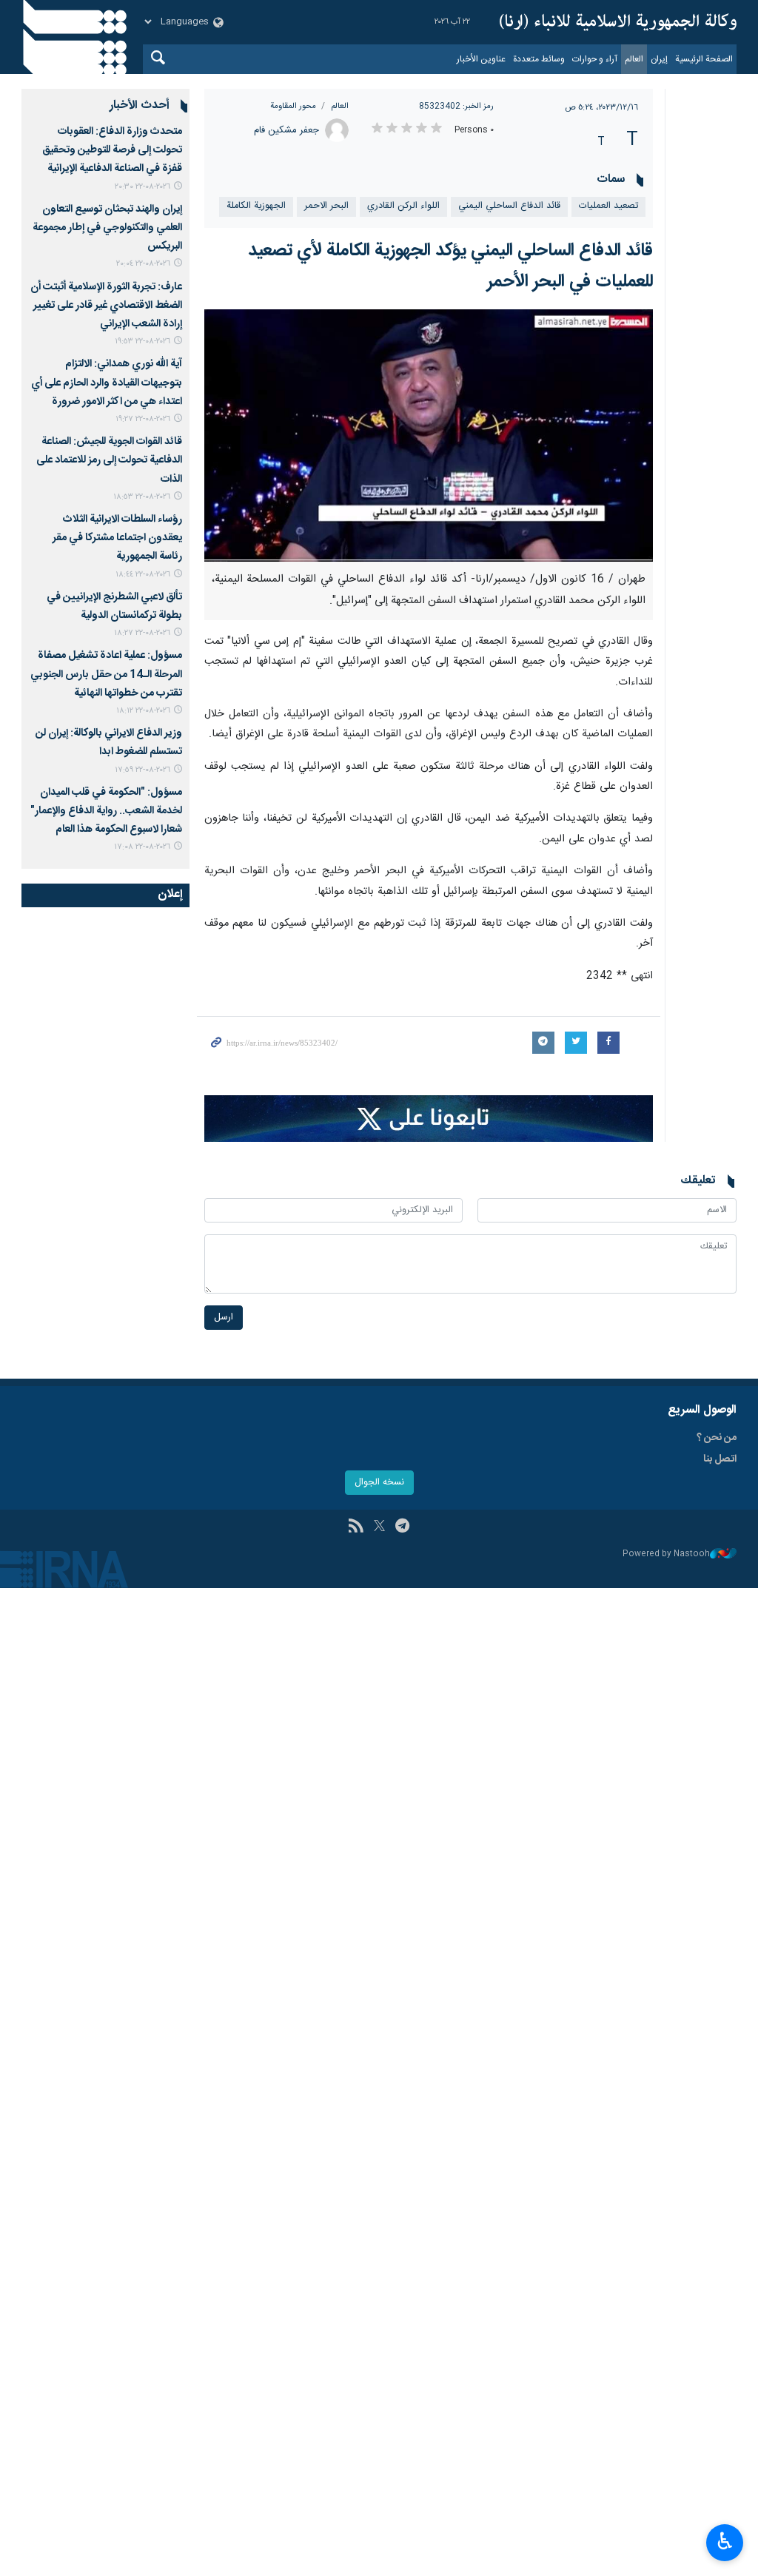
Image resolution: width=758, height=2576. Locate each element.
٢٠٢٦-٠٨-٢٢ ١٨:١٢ (143, 711)
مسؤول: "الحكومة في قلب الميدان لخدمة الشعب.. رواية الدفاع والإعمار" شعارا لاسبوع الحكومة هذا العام (106, 811)
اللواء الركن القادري (403, 206)
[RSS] (356, 1527)
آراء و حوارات (595, 59)
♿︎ (725, 2541)
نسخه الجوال (379, 1483)
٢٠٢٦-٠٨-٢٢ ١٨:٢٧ (142, 633)
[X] (379, 1527)
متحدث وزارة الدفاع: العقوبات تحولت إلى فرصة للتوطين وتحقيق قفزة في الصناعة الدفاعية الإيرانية (112, 150)
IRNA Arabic (618, 22)
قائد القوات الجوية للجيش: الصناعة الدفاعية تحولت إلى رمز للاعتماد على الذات (109, 460)
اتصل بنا (720, 1459)
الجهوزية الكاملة (256, 206)
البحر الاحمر (326, 206)
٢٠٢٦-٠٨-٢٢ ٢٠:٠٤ (143, 264)
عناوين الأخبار (481, 59)
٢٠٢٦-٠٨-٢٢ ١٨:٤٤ (143, 575)
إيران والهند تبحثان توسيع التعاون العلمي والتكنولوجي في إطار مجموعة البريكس (107, 228)
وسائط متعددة (539, 59)
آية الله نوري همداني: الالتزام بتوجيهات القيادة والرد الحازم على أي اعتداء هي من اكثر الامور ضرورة (107, 383)
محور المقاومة (293, 106)
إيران (659, 59)
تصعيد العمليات (608, 206)
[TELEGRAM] (402, 1527)
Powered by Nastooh (666, 1554)
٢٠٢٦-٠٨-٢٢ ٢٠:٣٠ (142, 187)
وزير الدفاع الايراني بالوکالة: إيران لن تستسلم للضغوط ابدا (109, 743)
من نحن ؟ (717, 1438)
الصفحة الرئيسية (704, 59)
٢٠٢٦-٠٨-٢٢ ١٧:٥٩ (142, 770)
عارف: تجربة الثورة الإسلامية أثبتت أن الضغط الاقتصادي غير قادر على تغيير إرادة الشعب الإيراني (106, 306)
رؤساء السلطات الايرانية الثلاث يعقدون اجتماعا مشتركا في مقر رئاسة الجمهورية (117, 538)
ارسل (224, 1318)
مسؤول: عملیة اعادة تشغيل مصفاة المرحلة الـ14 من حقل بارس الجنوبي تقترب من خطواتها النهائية (106, 674)
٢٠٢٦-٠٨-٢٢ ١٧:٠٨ (142, 847)
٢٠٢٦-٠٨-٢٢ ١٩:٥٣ (142, 342)
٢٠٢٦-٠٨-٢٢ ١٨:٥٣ (142, 497)
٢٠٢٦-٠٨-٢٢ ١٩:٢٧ (143, 419)
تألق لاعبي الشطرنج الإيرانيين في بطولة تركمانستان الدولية (114, 606)
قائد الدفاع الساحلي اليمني (509, 206)
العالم (634, 59)
